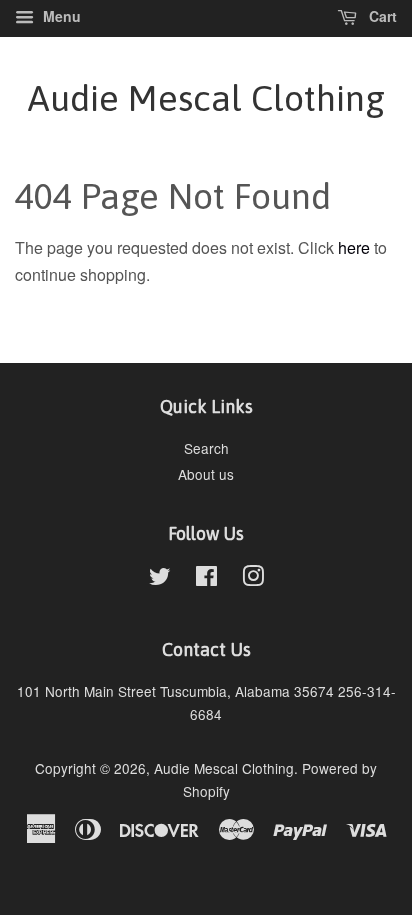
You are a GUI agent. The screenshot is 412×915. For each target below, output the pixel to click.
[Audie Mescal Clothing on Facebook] (206, 579)
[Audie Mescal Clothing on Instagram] (253, 579)
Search (206, 448)
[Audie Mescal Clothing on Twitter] (160, 579)
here (354, 247)
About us (206, 474)
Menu (60, 16)
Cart (381, 16)
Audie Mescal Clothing (206, 98)
